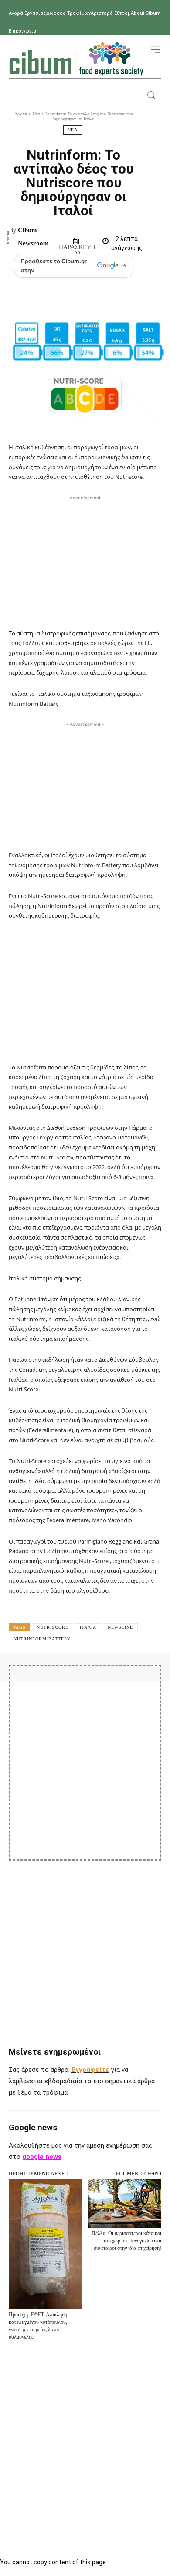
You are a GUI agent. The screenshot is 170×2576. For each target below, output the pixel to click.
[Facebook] (55, 1679)
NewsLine (120, 1627)
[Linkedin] (135, 1679)
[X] (75, 1679)
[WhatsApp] (115, 1679)
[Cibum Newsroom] (8, 237)
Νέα (36, 114)
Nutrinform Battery (42, 1639)
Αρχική (21, 114)
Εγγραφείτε (90, 2070)
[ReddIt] (155, 1679)
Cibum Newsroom (33, 237)
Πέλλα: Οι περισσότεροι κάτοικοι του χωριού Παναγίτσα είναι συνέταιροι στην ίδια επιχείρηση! (126, 2241)
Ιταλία (88, 1627)
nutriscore (53, 1627)
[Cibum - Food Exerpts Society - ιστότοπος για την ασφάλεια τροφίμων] (76, 59)
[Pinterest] (95, 1679)
